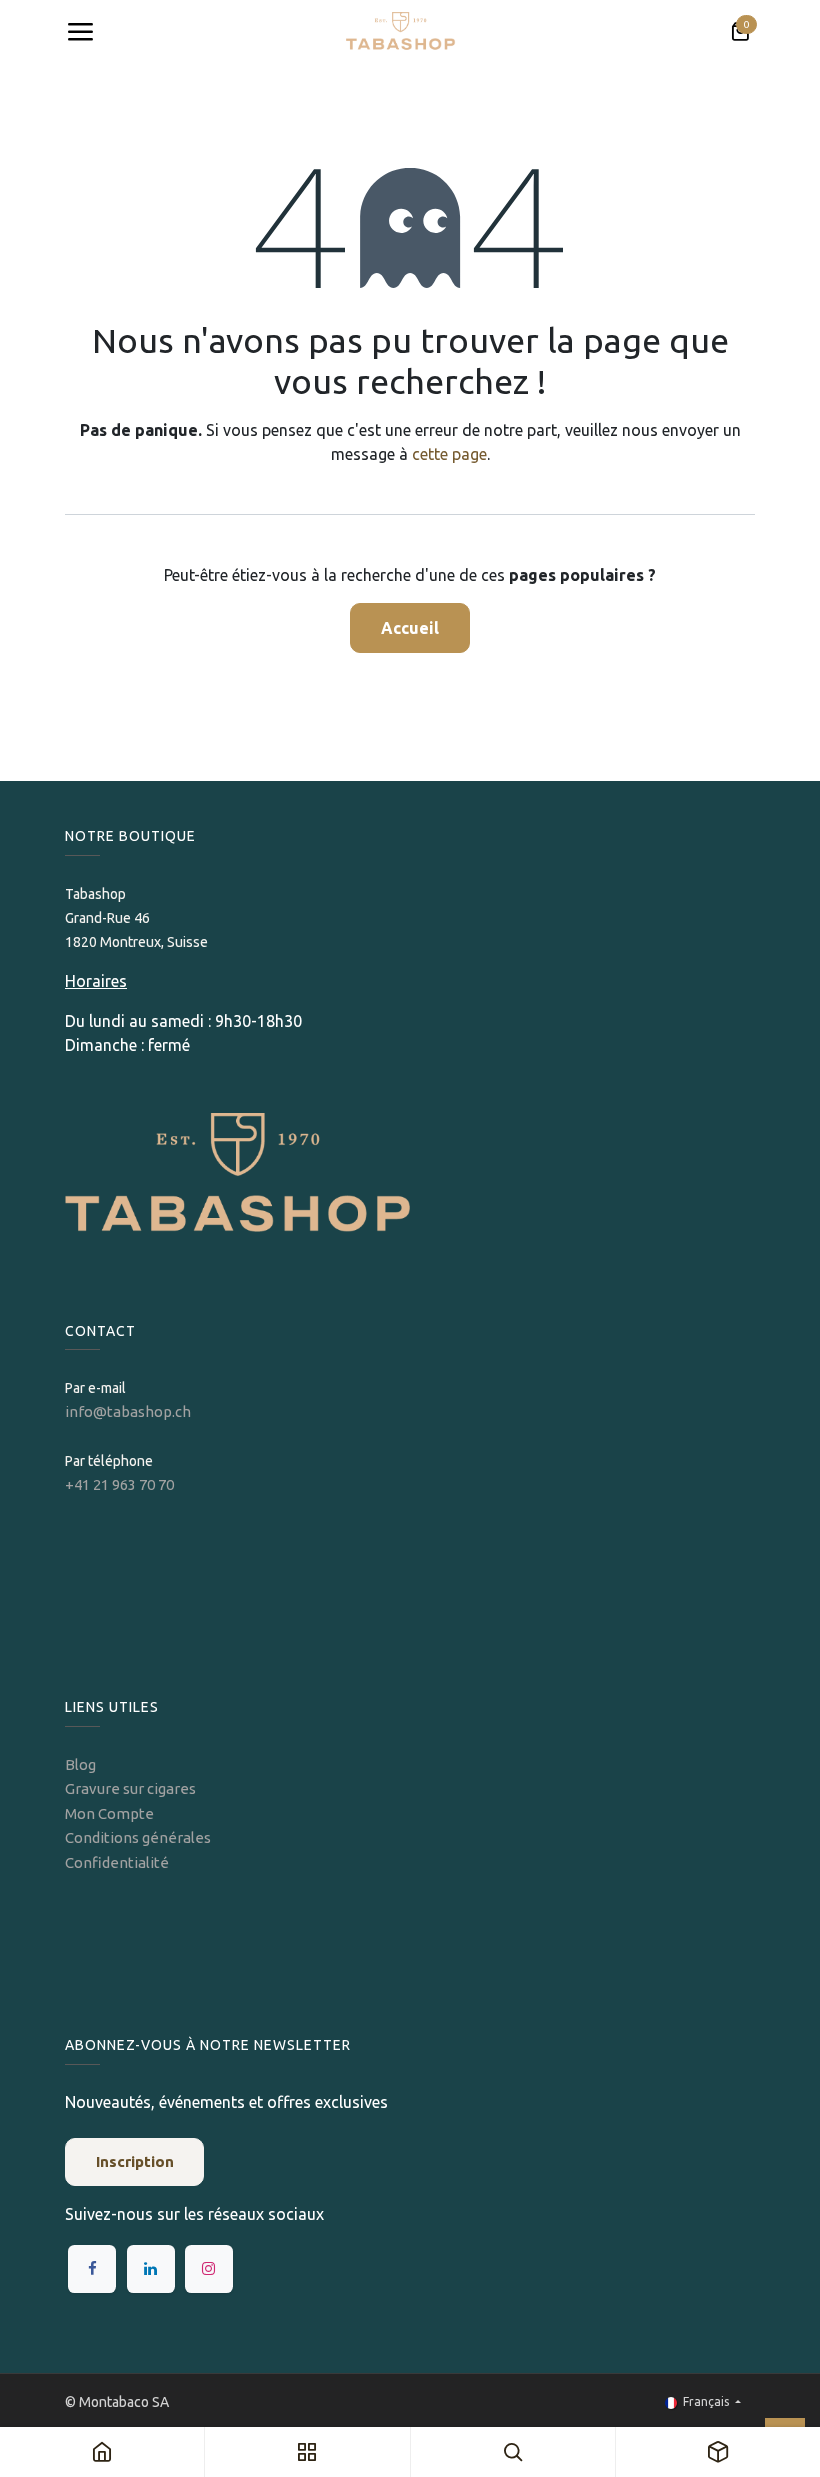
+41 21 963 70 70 (119, 1484)
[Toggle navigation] (80, 32)
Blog (80, 1764)
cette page (449, 454)
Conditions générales (138, 1837)
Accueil (410, 628)
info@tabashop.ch (129, 1411)
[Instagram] (209, 2269)
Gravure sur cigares (130, 1788)
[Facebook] (92, 2269)
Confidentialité (117, 1862)
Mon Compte (109, 1813)
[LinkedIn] (151, 2269)
